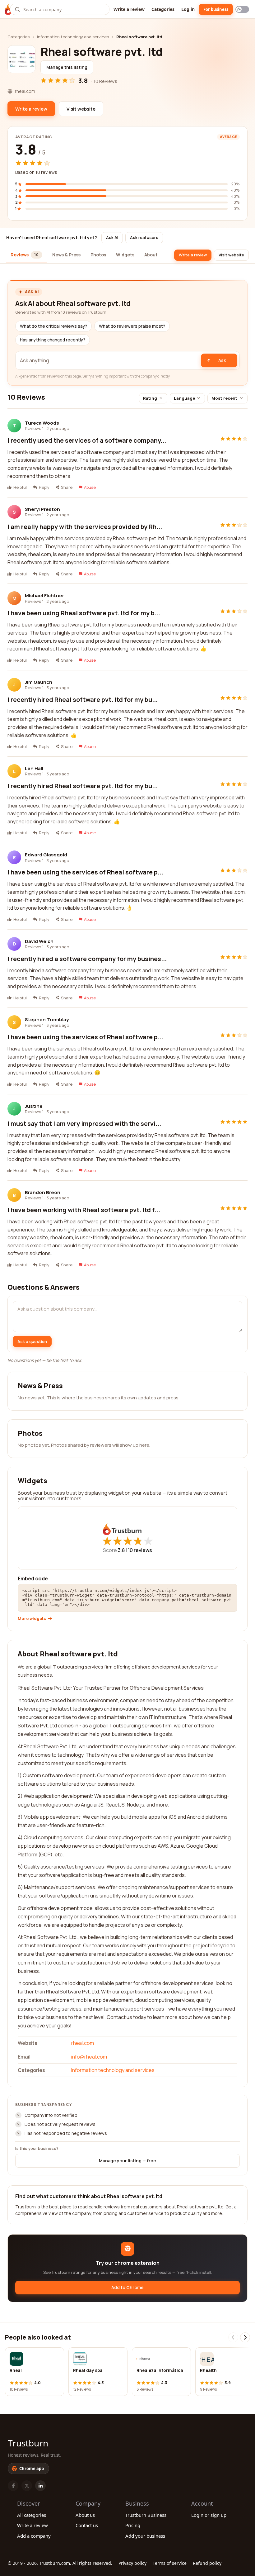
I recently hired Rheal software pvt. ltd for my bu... (83, 700)
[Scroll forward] (245, 2337)
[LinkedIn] (40, 2486)
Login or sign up (209, 2515)
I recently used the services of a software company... (87, 440)
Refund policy (207, 2563)
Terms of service (170, 2563)
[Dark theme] (242, 9)
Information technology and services (73, 37)
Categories (163, 9)
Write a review (129, 9)
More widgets (32, 1619)
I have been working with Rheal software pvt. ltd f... (84, 1210)
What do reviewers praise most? (132, 326)
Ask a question (32, 1341)
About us (85, 2515)
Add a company (34, 2536)
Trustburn (28, 2443)
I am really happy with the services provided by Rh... (85, 527)
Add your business (145, 2536)
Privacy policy (132, 2563)
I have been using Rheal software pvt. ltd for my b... (84, 613)
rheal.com (83, 2043)
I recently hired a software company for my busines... (87, 959)
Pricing (133, 2525)
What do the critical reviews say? (53, 326)
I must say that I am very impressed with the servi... (84, 1124)
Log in (188, 9)
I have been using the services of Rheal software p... (85, 872)
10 (140, 1550)
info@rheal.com (89, 2057)
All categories (32, 2515)
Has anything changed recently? (53, 340)
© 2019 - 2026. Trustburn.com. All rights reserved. (60, 2563)
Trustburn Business (146, 2515)
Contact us (87, 2525)
